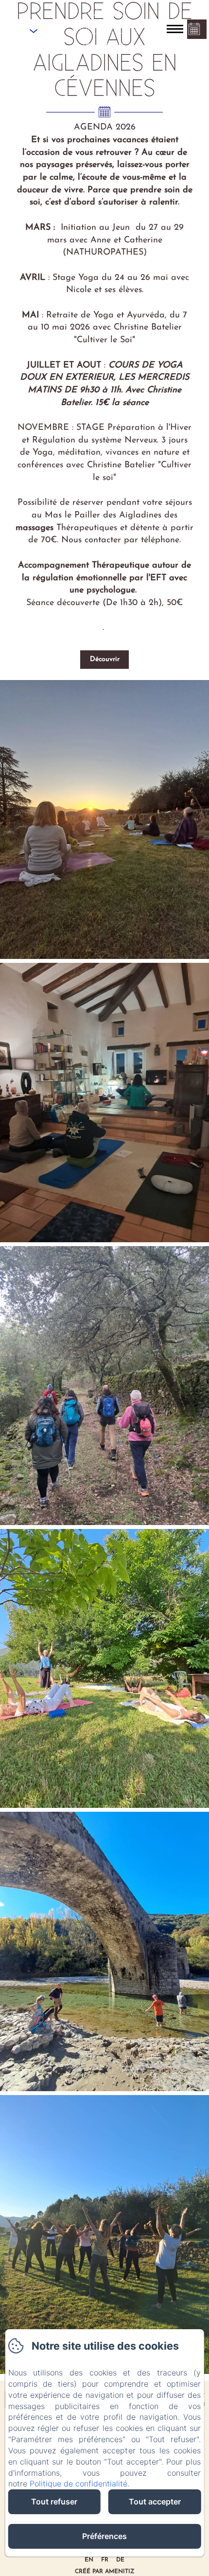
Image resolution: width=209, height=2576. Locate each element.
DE (120, 2560)
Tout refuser (54, 2502)
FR (105, 2560)
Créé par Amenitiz (105, 2572)
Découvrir (105, 659)
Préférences (104, 2536)
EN (89, 2560)
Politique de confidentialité (78, 2484)
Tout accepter (155, 2502)
